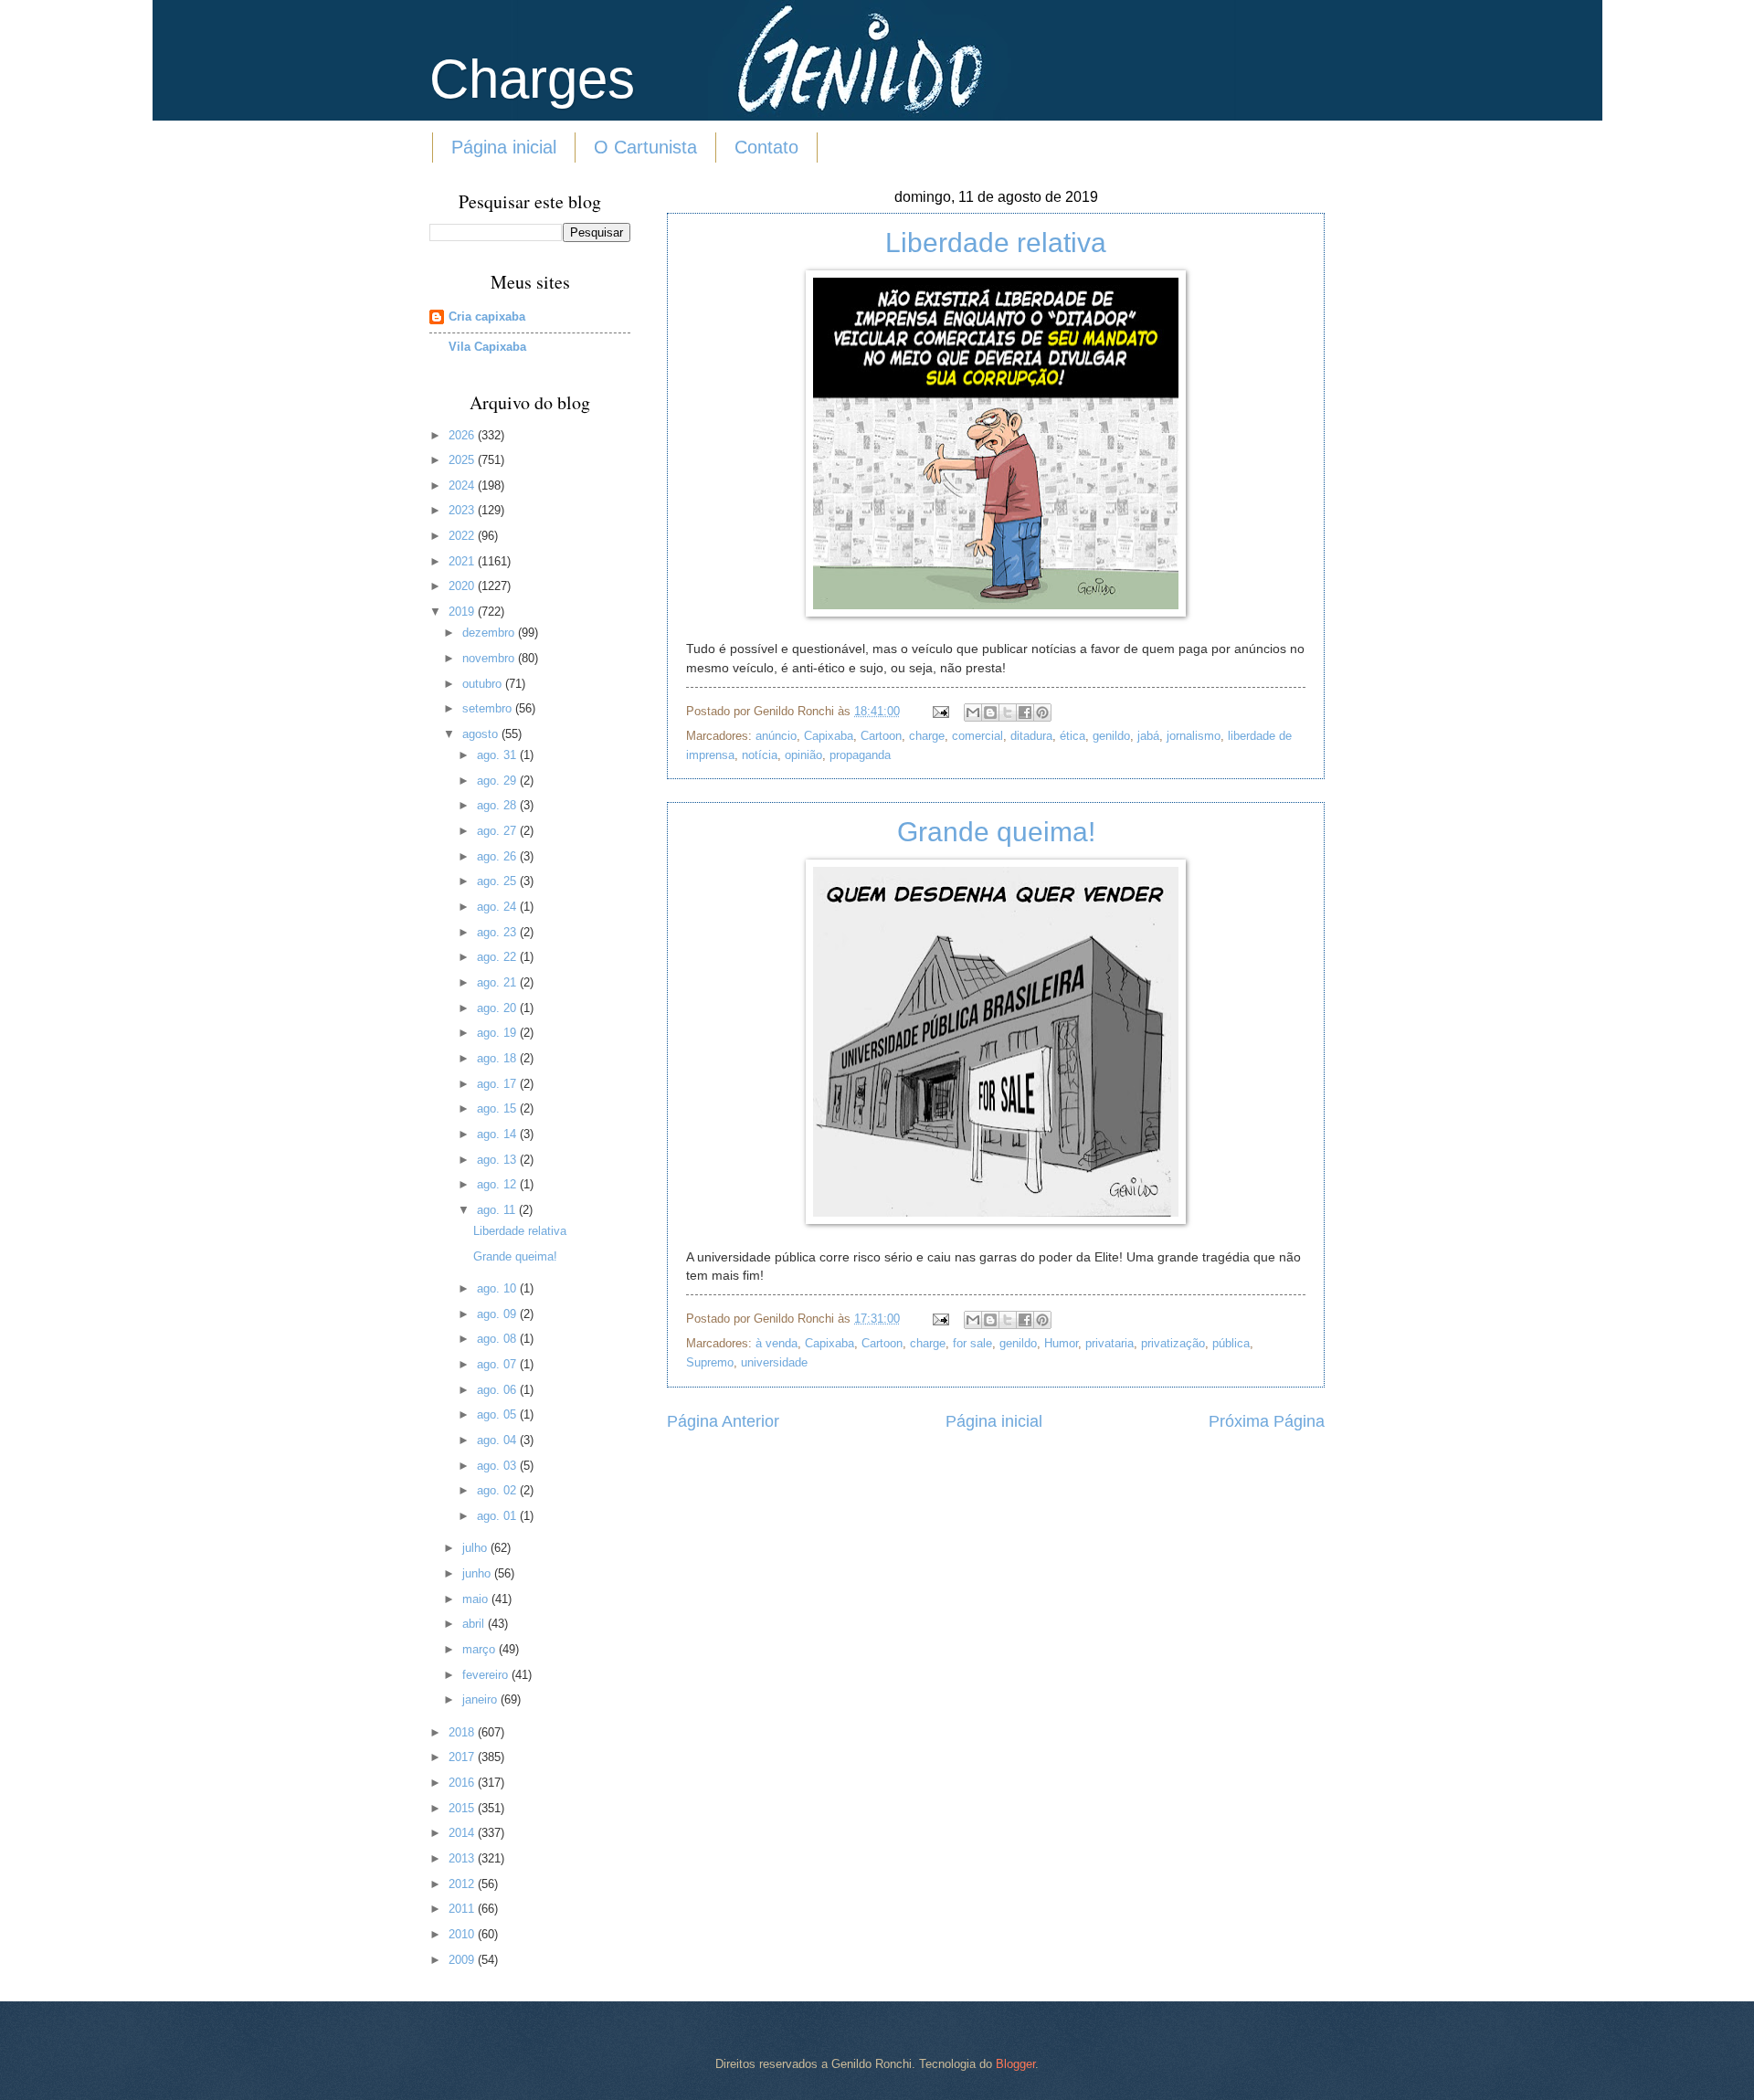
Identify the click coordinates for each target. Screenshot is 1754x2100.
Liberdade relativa (996, 243)
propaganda (860, 755)
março (481, 1649)
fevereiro (487, 1675)
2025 (463, 460)
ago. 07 (498, 1364)
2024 (463, 485)
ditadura (1031, 736)
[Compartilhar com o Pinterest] (1042, 712)
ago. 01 (498, 1516)
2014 (463, 1833)
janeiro (481, 1699)
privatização (1173, 1343)
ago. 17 (498, 1084)
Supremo (710, 1362)
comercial (977, 736)
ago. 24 (498, 907)
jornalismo (1194, 736)
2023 (463, 510)
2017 (463, 1757)
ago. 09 (498, 1314)
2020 (463, 586)
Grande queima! (996, 832)
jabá (1148, 736)
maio (477, 1599)
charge (927, 736)
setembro (489, 708)
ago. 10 (498, 1288)
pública (1231, 1343)
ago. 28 (498, 805)
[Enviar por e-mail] (973, 712)
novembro (490, 658)
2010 (463, 1934)
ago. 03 (498, 1466)
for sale (972, 1343)
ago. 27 (498, 831)
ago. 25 (498, 881)
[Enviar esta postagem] (940, 711)
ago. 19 (498, 1033)
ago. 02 (498, 1490)
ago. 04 (498, 1440)
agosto (482, 734)
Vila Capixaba (487, 347)
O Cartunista (645, 147)
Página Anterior (723, 1421)
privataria (1109, 1343)
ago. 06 (498, 1390)
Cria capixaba (487, 317)
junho (478, 1573)
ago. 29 (498, 781)
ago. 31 (498, 755)
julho (476, 1548)
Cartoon (881, 736)
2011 (463, 1909)
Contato (766, 147)
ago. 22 (498, 957)
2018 (463, 1732)
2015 (463, 1808)
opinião (803, 755)
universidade (774, 1362)
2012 (463, 1884)
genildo (1111, 736)
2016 (463, 1783)
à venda (777, 1343)
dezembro (490, 633)
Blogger (1015, 2064)
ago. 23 (498, 932)
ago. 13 (498, 1160)
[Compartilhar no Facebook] (1025, 712)
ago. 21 (498, 982)
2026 (463, 435)
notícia (760, 755)
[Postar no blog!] (990, 712)
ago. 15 (498, 1108)
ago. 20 (498, 1008)
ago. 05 (498, 1414)
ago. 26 (498, 856)
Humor (1061, 1343)
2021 (463, 561)
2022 (463, 536)
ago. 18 (498, 1058)
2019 (463, 612)
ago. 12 (498, 1184)
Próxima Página (1267, 1421)
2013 (463, 1858)
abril (475, 1624)
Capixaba (829, 736)
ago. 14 (498, 1134)
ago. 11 (498, 1210)
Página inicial (504, 147)
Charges (532, 79)
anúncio (776, 736)
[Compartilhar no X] (1008, 712)
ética (1072, 736)
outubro (484, 684)
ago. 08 (498, 1339)
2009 (463, 1960)
